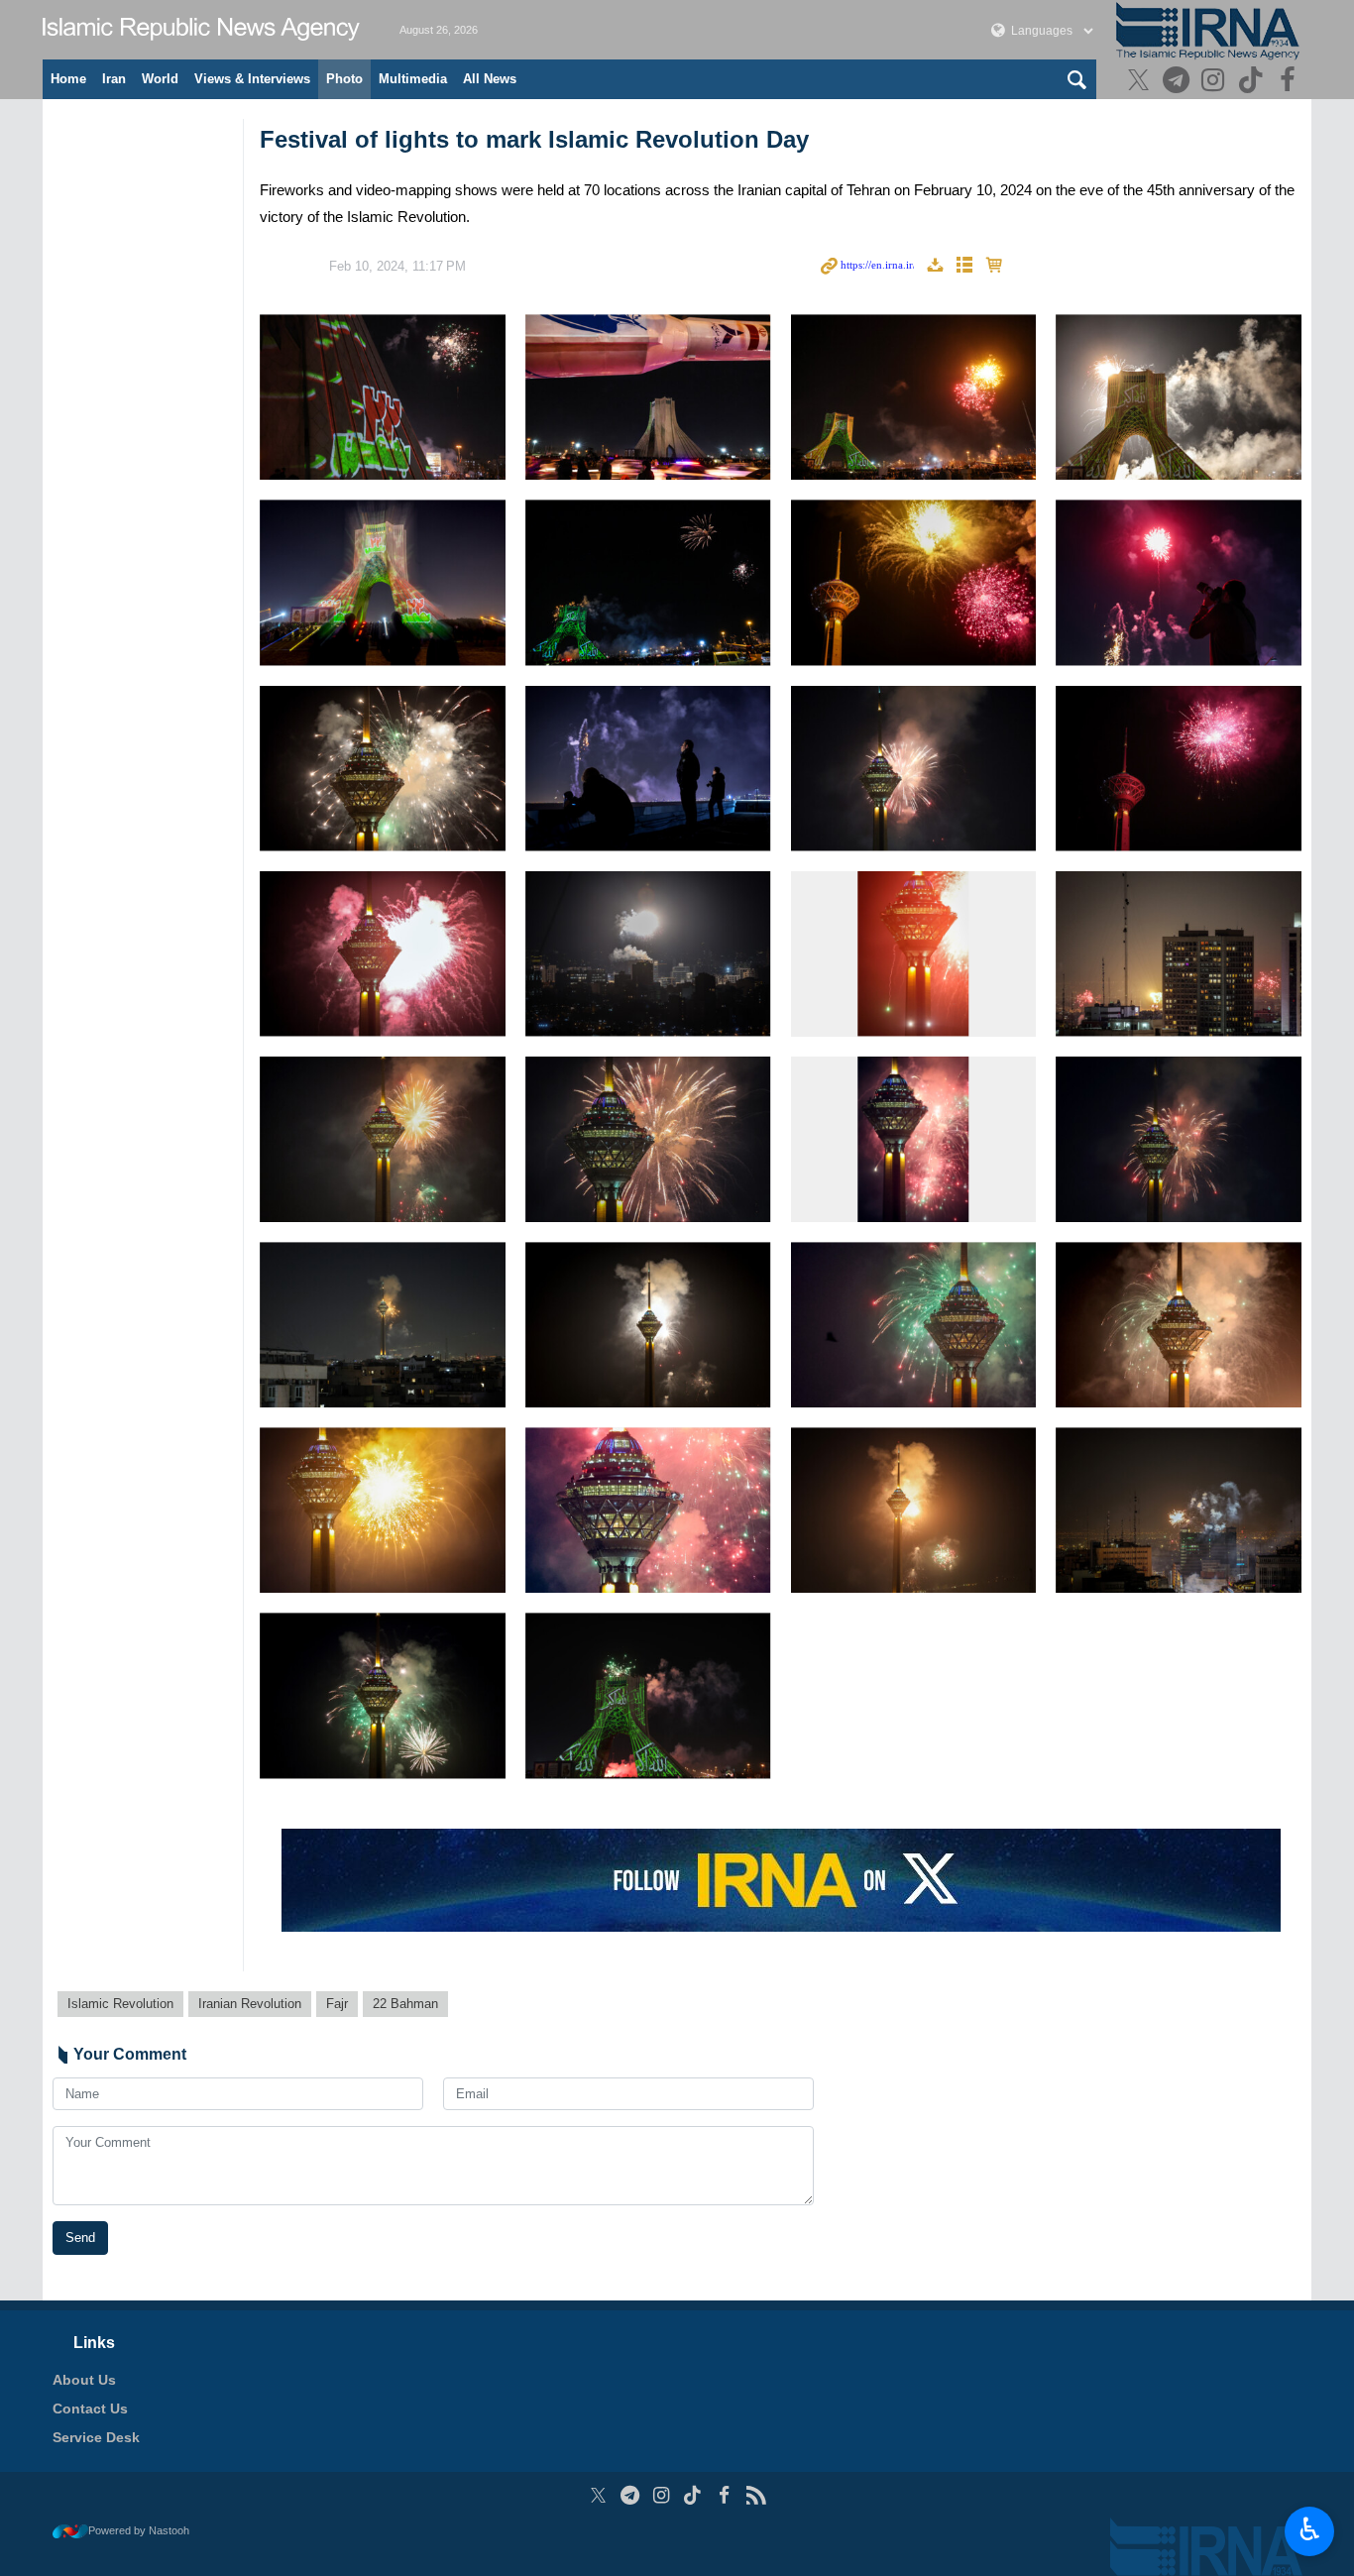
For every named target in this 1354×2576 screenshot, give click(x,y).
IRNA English (201, 30)
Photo (344, 79)
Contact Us (90, 2408)
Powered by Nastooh (139, 2530)
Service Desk (96, 2437)
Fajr (337, 2004)
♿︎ (1310, 2529)
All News (490, 79)
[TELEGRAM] (1178, 82)
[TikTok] (1253, 82)
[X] (1141, 82)
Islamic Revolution (120, 2004)
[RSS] (756, 2495)
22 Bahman (405, 2004)
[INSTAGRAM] (1216, 82)
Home (68, 79)
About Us (84, 2380)
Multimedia (413, 79)
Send (80, 2238)
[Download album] (935, 266)
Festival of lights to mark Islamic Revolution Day (534, 139)
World (160, 79)
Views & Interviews (252, 79)
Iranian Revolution (250, 2004)
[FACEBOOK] (1290, 82)
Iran (114, 79)
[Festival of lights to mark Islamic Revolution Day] (383, 397)
